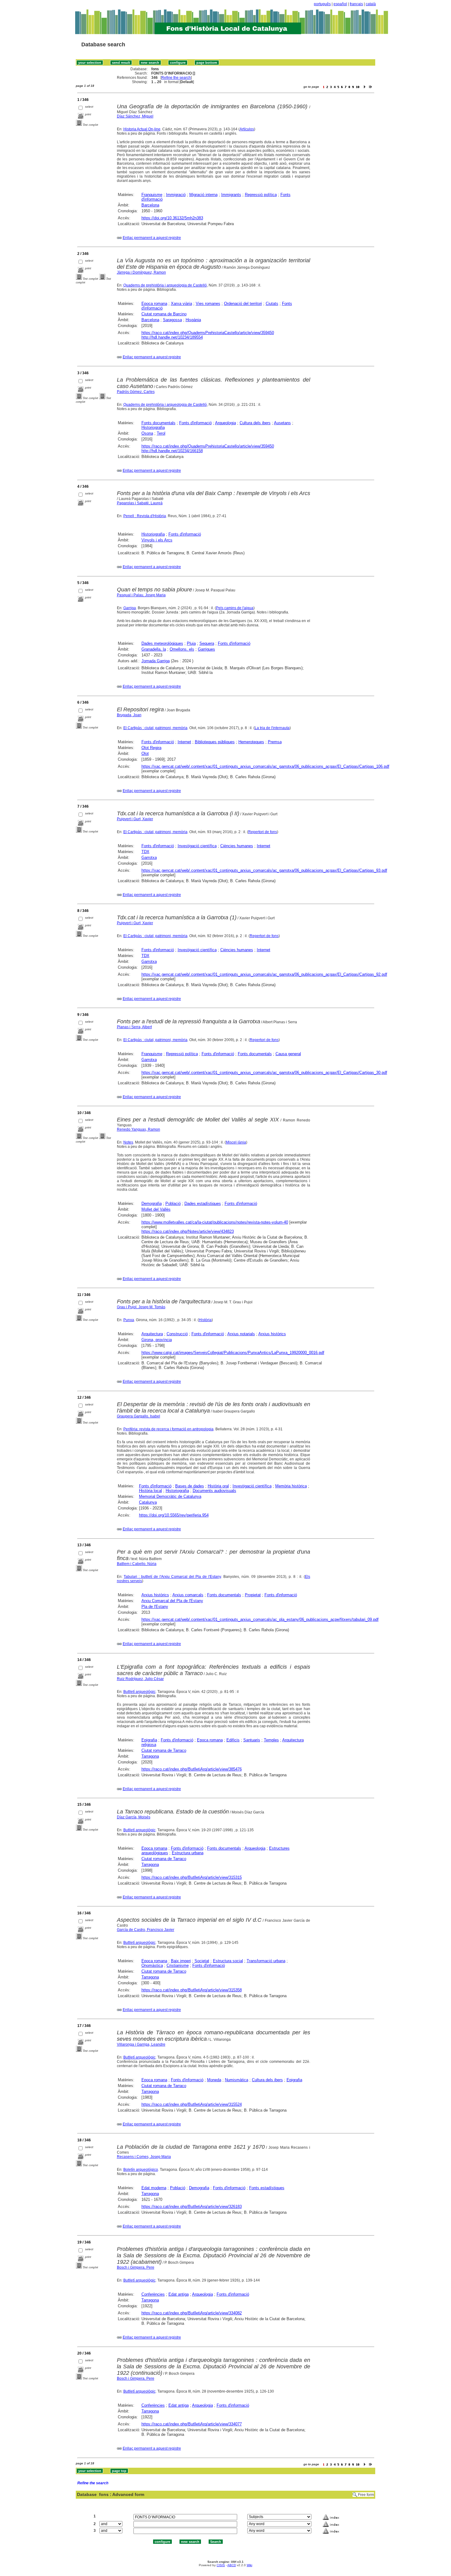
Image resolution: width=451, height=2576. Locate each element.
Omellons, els (182, 649)
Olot (145, 754)
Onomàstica (152, 1965)
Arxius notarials (241, 1334)
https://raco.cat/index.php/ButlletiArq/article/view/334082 (192, 2313)
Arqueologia (225, 423)
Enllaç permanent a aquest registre (152, 238)
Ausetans (282, 423)
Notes (128, 1142)
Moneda (214, 2080)
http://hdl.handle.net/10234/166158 (172, 451)
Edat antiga (179, 2294)
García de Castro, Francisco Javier (146, 1930)
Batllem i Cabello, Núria (137, 1564)
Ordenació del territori (243, 304)
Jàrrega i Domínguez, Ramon (141, 272)
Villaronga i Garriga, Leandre (141, 2044)
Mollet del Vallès (156, 1209)
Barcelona (150, 205)
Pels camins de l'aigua (235, 608)
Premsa (275, 742)
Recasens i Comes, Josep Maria (144, 2157)
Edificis (233, 1740)
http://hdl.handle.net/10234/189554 (172, 337)
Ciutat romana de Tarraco (164, 1750)
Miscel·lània (236, 1142)
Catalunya (148, 1502)
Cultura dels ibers (255, 423)
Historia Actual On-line (142, 129)
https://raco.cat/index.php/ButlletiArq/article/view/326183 (192, 2207)
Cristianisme (178, 1965)
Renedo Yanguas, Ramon (139, 1129)
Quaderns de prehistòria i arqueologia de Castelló (165, 285)
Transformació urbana (266, 1961)
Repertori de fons (263, 832)
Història (205, 1320)
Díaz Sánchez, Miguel (135, 116)
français (356, 4)
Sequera (207, 643)
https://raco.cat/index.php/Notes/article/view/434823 (188, 1231)
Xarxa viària (181, 304)
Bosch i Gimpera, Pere (136, 2267)
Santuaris (252, 1740)
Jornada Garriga (156, 661)
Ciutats (272, 304)
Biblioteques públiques (215, 742)
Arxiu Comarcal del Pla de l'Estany (172, 1601)
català (371, 4)
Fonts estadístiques (267, 2188)
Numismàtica (237, 2080)
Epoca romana (154, 304)
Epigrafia (149, 1740)
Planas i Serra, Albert (134, 1027)
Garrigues (206, 649)
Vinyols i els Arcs (157, 540)
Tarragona (150, 1756)
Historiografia (153, 427)
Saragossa (172, 320)
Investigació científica (197, 846)
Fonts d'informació (195, 423)
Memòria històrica (291, 1486)
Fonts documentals (158, 423)
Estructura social (228, 1961)
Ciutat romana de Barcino (164, 314)
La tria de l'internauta (272, 728)
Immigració (176, 195)
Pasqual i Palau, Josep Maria (141, 595)
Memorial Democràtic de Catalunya (170, 1496)
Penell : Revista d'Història (145, 516)
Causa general (288, 1054)
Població (173, 1203)
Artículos (247, 129)
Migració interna (203, 195)
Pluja (191, 643)
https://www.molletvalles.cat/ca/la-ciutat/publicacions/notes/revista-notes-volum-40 (215, 1222)
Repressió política (261, 195)
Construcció (177, 1334)
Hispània (193, 320)
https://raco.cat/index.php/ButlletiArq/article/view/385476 (192, 1769)
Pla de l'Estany (155, 1607)
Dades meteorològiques (162, 643)
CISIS (221, 2565)
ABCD (232, 2565)
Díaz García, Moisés (134, 1817)
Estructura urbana (188, 1853)
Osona (147, 433)
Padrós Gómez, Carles (136, 392)
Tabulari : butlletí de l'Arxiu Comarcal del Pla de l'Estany (172, 1577)
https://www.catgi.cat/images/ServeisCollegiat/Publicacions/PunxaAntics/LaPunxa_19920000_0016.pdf (233, 1353)
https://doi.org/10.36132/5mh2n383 (172, 218)
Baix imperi (181, 1961)
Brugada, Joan (129, 715)
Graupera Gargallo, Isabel (139, 1416)
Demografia (152, 1203)
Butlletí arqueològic (139, 1692)
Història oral (218, 1486)
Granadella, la (154, 649)
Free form (366, 2495)
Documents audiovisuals (214, 1491)
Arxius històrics (272, 1334)
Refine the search (176, 78)
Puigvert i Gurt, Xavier (135, 819)
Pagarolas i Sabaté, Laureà (140, 503)
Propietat (253, 1595)
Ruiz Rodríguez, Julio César (140, 1679)
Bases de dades (190, 1486)
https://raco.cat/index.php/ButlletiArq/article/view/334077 (192, 2424)
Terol (161, 433)
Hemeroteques (251, 742)
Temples (271, 1740)
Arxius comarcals (188, 1595)
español (340, 4)
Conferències (153, 2294)
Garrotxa (149, 857)
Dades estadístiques (203, 1203)
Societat (202, 1961)
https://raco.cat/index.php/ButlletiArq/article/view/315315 (192, 1877)
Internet (184, 742)
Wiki (249, 2565)
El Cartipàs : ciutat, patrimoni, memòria (155, 728)
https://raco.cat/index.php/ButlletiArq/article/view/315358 (192, 1990)
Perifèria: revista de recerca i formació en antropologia (168, 1429)
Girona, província (157, 1340)
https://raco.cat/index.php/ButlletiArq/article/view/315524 (192, 2104)
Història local (150, 1491)
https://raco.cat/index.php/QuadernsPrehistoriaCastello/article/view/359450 (208, 333)
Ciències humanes (237, 846)
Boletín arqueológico (141, 2170)
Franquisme (152, 195)
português (322, 4)
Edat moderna (154, 2188)
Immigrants (231, 195)
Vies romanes (208, 304)
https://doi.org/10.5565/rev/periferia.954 (174, 1515)
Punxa (129, 1320)
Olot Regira (151, 748)
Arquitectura (152, 1334)
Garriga (130, 608)
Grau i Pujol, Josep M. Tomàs (141, 1307)
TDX (145, 852)
